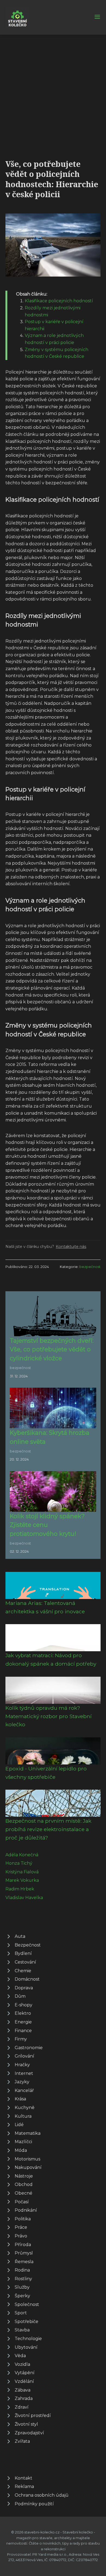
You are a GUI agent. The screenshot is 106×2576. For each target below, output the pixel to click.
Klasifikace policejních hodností (59, 301)
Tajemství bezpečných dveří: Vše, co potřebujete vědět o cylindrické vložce (52, 1349)
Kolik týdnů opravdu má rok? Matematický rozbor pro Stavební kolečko (49, 1716)
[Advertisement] (53, 90)
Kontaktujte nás (71, 1247)
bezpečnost (90, 1267)
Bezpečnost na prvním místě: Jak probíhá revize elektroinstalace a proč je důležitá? (48, 1829)
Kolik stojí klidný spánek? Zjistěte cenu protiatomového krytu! (47, 1525)
